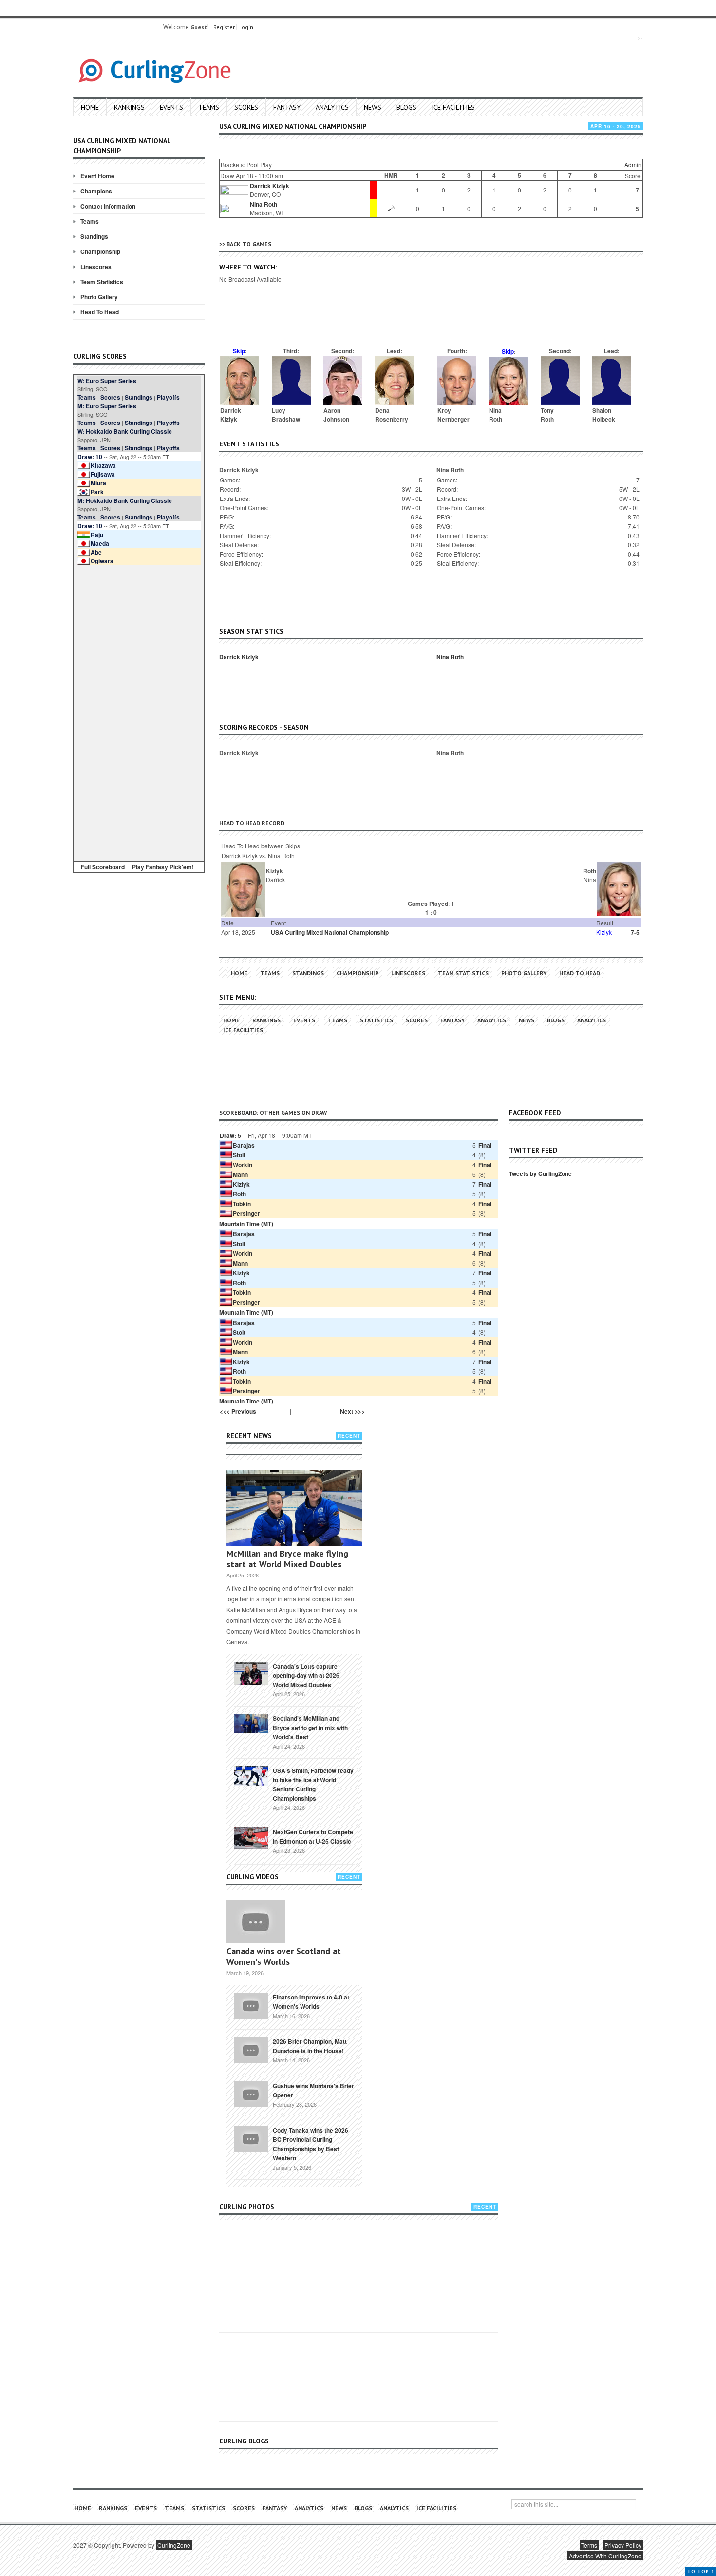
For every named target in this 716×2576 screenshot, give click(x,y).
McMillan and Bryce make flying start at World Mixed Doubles (287, 1559)
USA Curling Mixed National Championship (330, 932)
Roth (239, 1194)
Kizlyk (241, 1184)
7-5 (635, 932)
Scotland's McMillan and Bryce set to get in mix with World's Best (310, 1728)
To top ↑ (701, 2571)
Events (171, 107)
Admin (633, 164)
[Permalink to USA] (251, 1775)
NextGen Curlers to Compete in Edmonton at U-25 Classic (313, 1836)
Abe (96, 552)
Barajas (244, 1145)
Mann (240, 1174)
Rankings (129, 107)
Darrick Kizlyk (270, 186)
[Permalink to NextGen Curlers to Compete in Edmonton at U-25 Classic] (251, 1838)
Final (485, 1145)
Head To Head (100, 312)
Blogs (406, 107)
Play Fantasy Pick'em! (163, 867)
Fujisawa (103, 474)
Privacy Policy (623, 2545)
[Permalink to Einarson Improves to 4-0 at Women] (251, 2005)
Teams (209, 107)
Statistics (377, 1020)
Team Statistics (102, 282)
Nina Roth (264, 204)
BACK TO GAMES (249, 244)
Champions (96, 191)
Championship (100, 251)
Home (90, 107)
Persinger (246, 1213)
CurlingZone (174, 2545)
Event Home (97, 176)
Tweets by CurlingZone (540, 1173)
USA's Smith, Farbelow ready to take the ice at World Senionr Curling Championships (313, 1784)
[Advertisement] (139, 711)
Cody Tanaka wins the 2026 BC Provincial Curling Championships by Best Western (311, 2144)
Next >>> (352, 1411)
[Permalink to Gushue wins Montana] (251, 2094)
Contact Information (108, 206)
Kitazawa (103, 465)
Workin (243, 1165)
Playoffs (168, 397)
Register (224, 27)
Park (97, 492)
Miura (98, 483)
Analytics (332, 107)
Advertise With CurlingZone (605, 2556)
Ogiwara (102, 561)
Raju (97, 535)
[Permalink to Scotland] (251, 1723)
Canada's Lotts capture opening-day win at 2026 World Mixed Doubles (306, 1675)
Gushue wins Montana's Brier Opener (313, 2090)
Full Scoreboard (103, 867)
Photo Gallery (99, 297)
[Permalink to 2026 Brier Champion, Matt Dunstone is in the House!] (251, 2049)
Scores (246, 107)
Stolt (239, 1155)
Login (246, 27)
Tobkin (242, 1204)
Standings (94, 236)
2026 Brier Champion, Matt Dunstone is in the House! (310, 2046)
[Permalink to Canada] (251, 1672)
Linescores (96, 267)
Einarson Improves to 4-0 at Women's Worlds (311, 2002)
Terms (589, 2545)
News (373, 107)
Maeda (100, 543)
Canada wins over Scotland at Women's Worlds (284, 1956)
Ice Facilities (453, 107)
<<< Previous (238, 1411)
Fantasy (287, 107)
